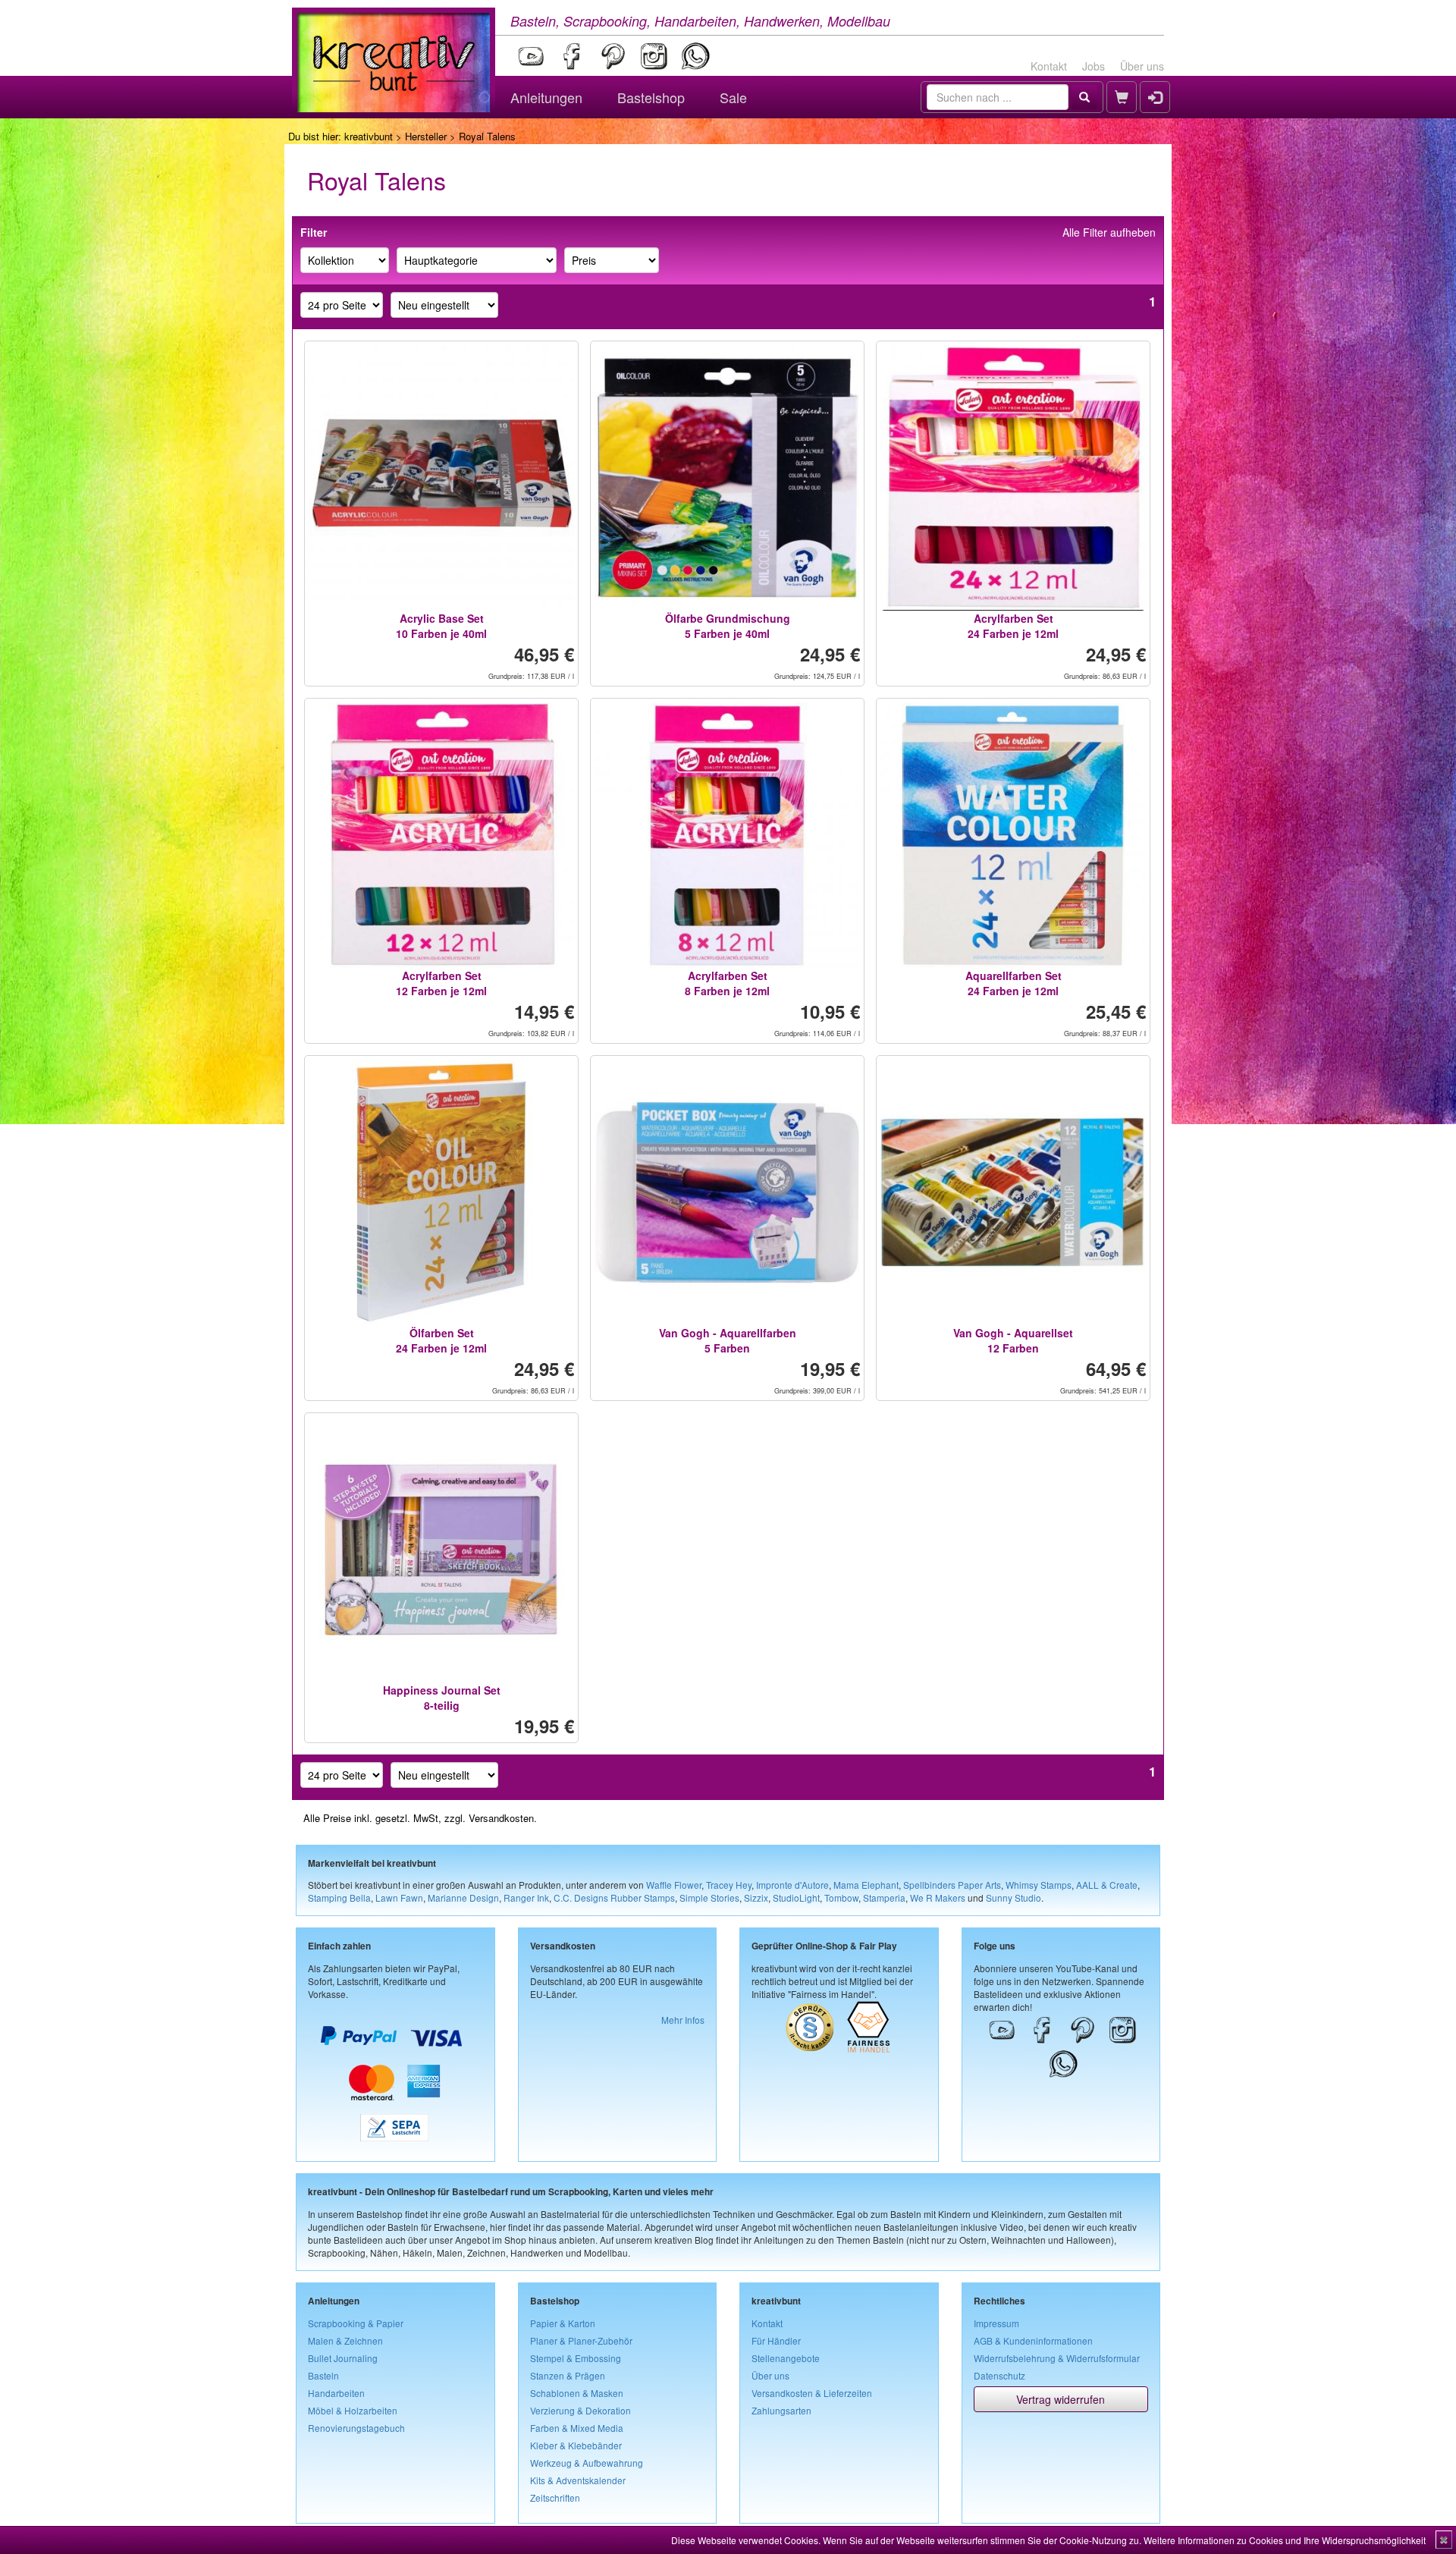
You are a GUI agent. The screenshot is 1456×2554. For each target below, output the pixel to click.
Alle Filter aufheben (1109, 232)
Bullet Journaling (343, 2358)
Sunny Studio (1014, 1897)
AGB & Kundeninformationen (1033, 2340)
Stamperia (884, 1897)
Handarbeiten (336, 2393)
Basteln (323, 2375)
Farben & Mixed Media (577, 2428)
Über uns (1142, 66)
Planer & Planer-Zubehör (581, 2340)
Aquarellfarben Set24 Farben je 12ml (1014, 983)
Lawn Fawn (399, 1897)
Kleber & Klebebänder (576, 2445)
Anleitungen (546, 97)
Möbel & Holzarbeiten (353, 2410)
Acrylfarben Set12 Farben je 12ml (441, 983)
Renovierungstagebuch (356, 2428)
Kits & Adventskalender (578, 2480)
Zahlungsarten (781, 2410)
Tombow (841, 1897)
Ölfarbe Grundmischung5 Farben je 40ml (728, 626)
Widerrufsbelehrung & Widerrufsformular (1057, 2358)
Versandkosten (501, 1818)
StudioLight (796, 1897)
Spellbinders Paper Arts (952, 1885)
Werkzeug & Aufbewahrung (587, 2463)
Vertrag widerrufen (1061, 2399)
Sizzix (756, 1897)
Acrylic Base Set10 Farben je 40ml (441, 626)
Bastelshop (651, 97)
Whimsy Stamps (1039, 1885)
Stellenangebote (786, 2358)
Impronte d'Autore (792, 1885)
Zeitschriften (555, 2497)
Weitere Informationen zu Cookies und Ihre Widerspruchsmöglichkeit (1285, 2540)
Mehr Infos (683, 2020)
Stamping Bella (339, 1897)
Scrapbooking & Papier (356, 2323)
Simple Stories (709, 1897)
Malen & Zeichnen (345, 2340)
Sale (733, 97)
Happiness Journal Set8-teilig (442, 1698)
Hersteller (426, 136)
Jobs (1094, 66)
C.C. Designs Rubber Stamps (614, 1897)
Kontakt (1049, 66)
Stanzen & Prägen (568, 2375)
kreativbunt (369, 136)
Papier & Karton (563, 2323)
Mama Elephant (866, 1885)
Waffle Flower (674, 1885)
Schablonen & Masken (577, 2393)
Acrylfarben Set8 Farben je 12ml (727, 983)
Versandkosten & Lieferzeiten (812, 2393)
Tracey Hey (729, 1885)
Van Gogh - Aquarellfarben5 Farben (728, 1340)
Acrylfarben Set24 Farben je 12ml (1013, 626)
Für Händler (776, 2340)
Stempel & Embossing (576, 2358)
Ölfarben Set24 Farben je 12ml (441, 1340)
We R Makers (938, 1897)
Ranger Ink (526, 1897)
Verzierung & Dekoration (581, 2410)
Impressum (996, 2323)
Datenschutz (999, 2375)
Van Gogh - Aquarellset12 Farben (1013, 1340)
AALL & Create (1107, 1885)
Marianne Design (463, 1897)
